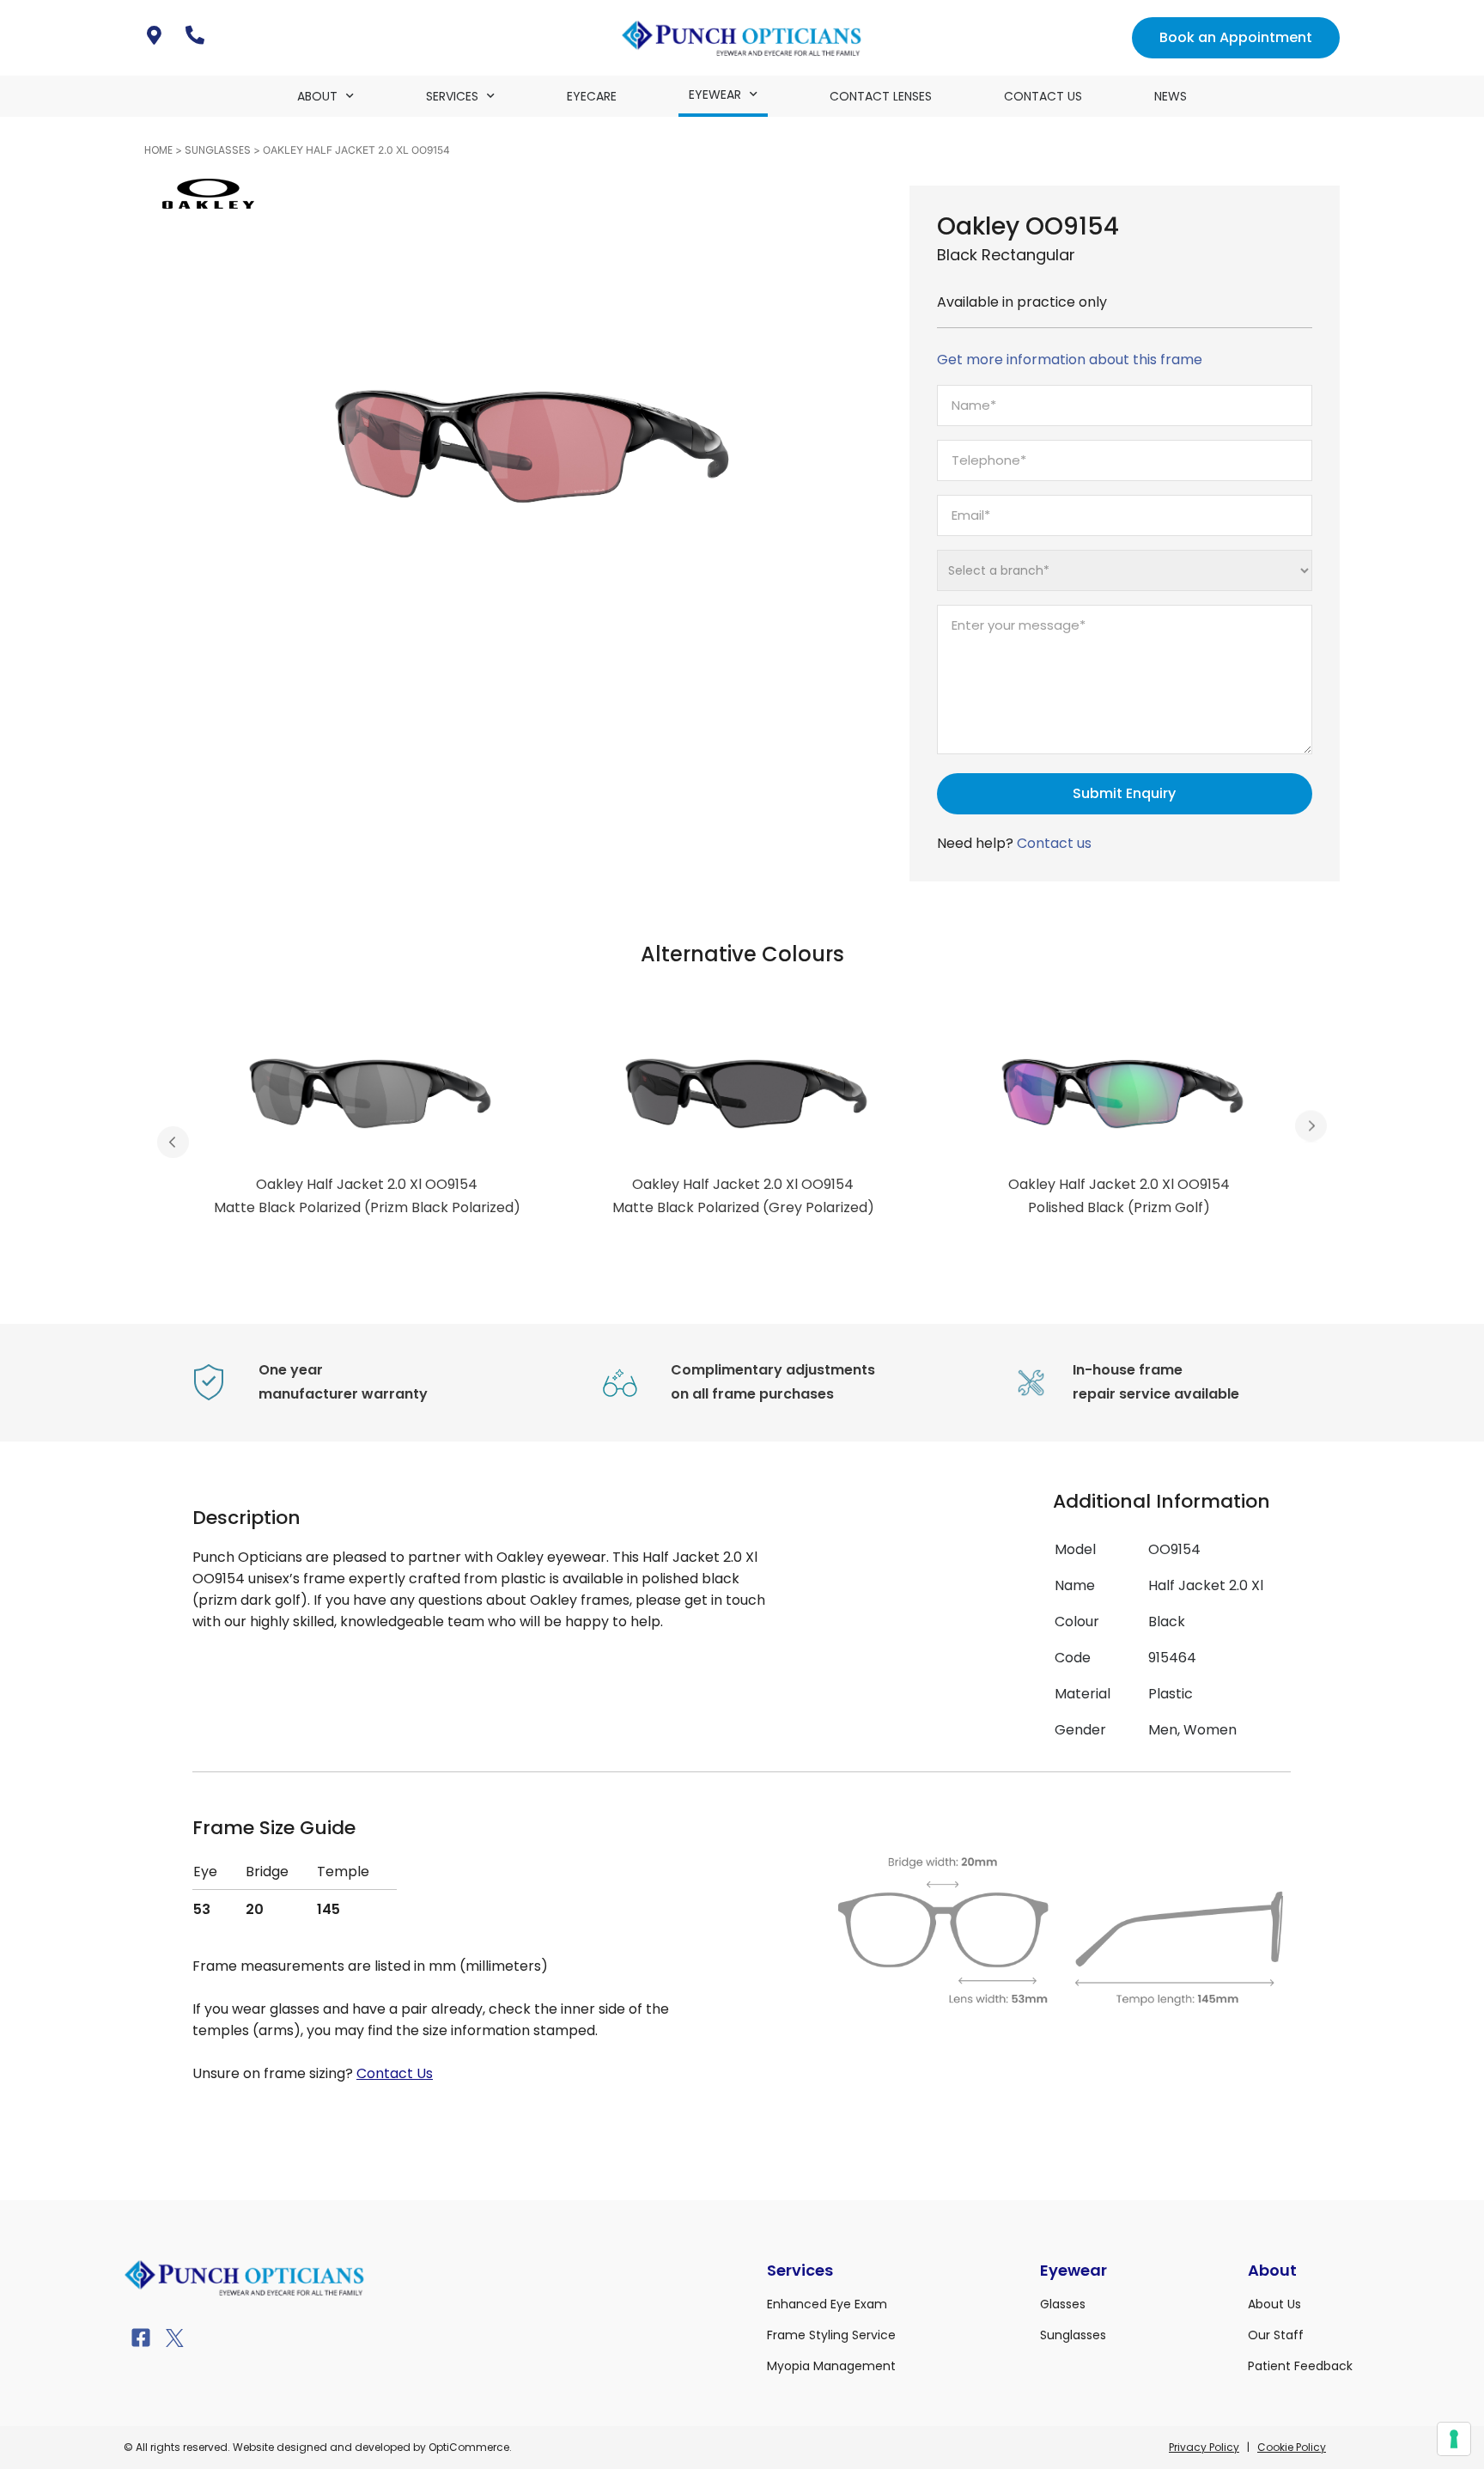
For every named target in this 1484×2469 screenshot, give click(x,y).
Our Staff (1276, 2335)
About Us (1274, 2304)
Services (452, 96)
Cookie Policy (1292, 2447)
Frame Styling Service (831, 2335)
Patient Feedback (1300, 2366)
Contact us (1054, 843)
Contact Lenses (881, 96)
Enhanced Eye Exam (827, 2304)
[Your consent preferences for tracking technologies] (1454, 2439)
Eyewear (715, 94)
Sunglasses (218, 150)
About (317, 96)
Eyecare (592, 96)
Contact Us (1043, 96)
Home (158, 150)
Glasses (1063, 2304)
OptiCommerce (469, 2447)
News (1171, 96)
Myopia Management (831, 2366)
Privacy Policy (1204, 2447)
